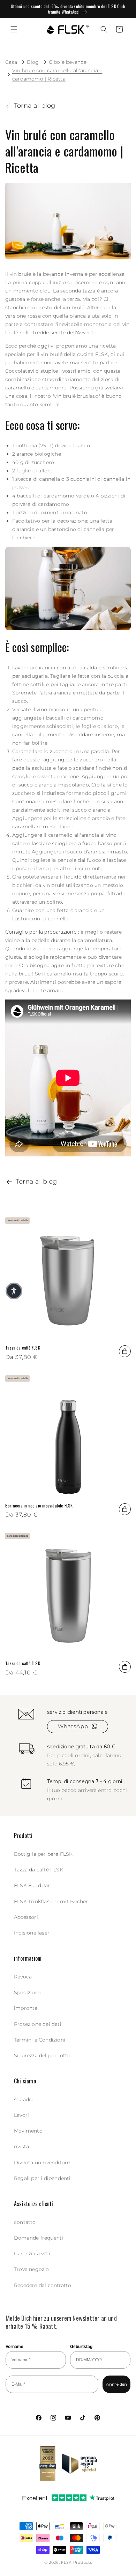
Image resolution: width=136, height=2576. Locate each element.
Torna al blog (35, 106)
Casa (11, 62)
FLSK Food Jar (32, 1885)
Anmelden (116, 2384)
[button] (14, 29)
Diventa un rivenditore (42, 2163)
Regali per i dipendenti (42, 2178)
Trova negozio (32, 2269)
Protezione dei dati (38, 2024)
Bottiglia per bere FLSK (43, 1854)
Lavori (21, 2115)
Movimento (28, 2131)
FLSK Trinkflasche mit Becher (51, 1901)
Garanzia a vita (32, 2254)
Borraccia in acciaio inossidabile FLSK (39, 1506)
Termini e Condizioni (40, 2040)
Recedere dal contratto (43, 2285)
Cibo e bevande (68, 62)
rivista (21, 2146)
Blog (33, 62)
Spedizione (28, 1992)
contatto (25, 2222)
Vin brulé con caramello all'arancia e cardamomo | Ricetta (57, 75)
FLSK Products (76, 2562)
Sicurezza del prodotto (42, 2056)
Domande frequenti (39, 2238)
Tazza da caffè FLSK (23, 1348)
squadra (24, 2099)
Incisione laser (32, 1933)
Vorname (14, 2347)
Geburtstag (81, 2347)
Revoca (23, 1977)
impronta (26, 2008)
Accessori (26, 1917)
